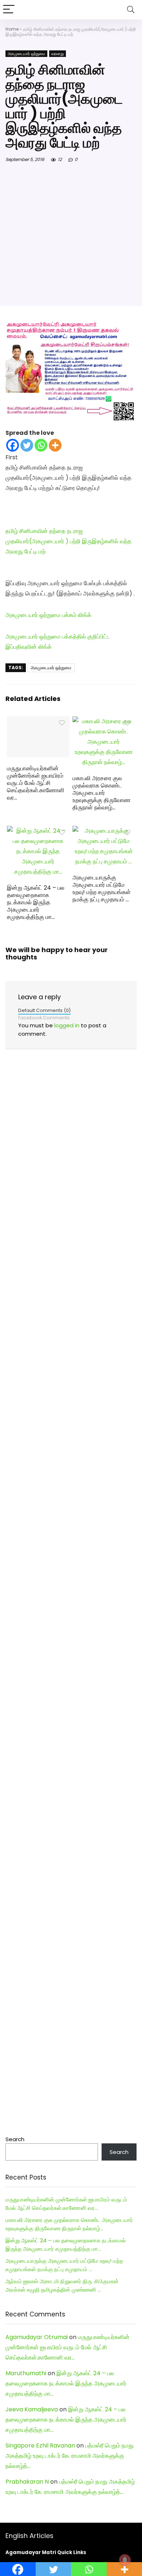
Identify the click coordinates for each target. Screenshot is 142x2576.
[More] (55, 445)
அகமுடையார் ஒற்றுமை (26, 54)
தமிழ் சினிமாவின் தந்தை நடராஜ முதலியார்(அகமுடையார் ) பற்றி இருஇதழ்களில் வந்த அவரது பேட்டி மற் (68, 541)
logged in (67, 1025)
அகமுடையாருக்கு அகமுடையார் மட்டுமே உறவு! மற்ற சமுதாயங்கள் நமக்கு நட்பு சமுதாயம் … (102, 888)
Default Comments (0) (44, 1010)
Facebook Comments (44, 1018)
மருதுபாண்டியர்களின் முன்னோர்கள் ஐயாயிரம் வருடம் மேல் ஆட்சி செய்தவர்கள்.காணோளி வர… (36, 783)
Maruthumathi (26, 2373)
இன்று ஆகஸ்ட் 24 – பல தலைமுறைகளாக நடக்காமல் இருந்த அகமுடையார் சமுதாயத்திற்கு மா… (36, 902)
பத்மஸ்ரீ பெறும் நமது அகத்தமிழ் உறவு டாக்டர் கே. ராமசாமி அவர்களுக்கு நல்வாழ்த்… (70, 2456)
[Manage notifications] (125, 2560)
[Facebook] (13, 445)
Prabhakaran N (27, 2482)
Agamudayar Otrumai (37, 2337)
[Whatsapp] (41, 445)
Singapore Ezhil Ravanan (40, 2445)
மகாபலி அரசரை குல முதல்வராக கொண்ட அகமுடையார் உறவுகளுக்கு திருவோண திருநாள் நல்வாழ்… (102, 793)
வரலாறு (58, 54)
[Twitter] (27, 445)
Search (15, 2139)
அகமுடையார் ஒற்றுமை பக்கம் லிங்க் (48, 615)
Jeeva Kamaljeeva (32, 2409)
